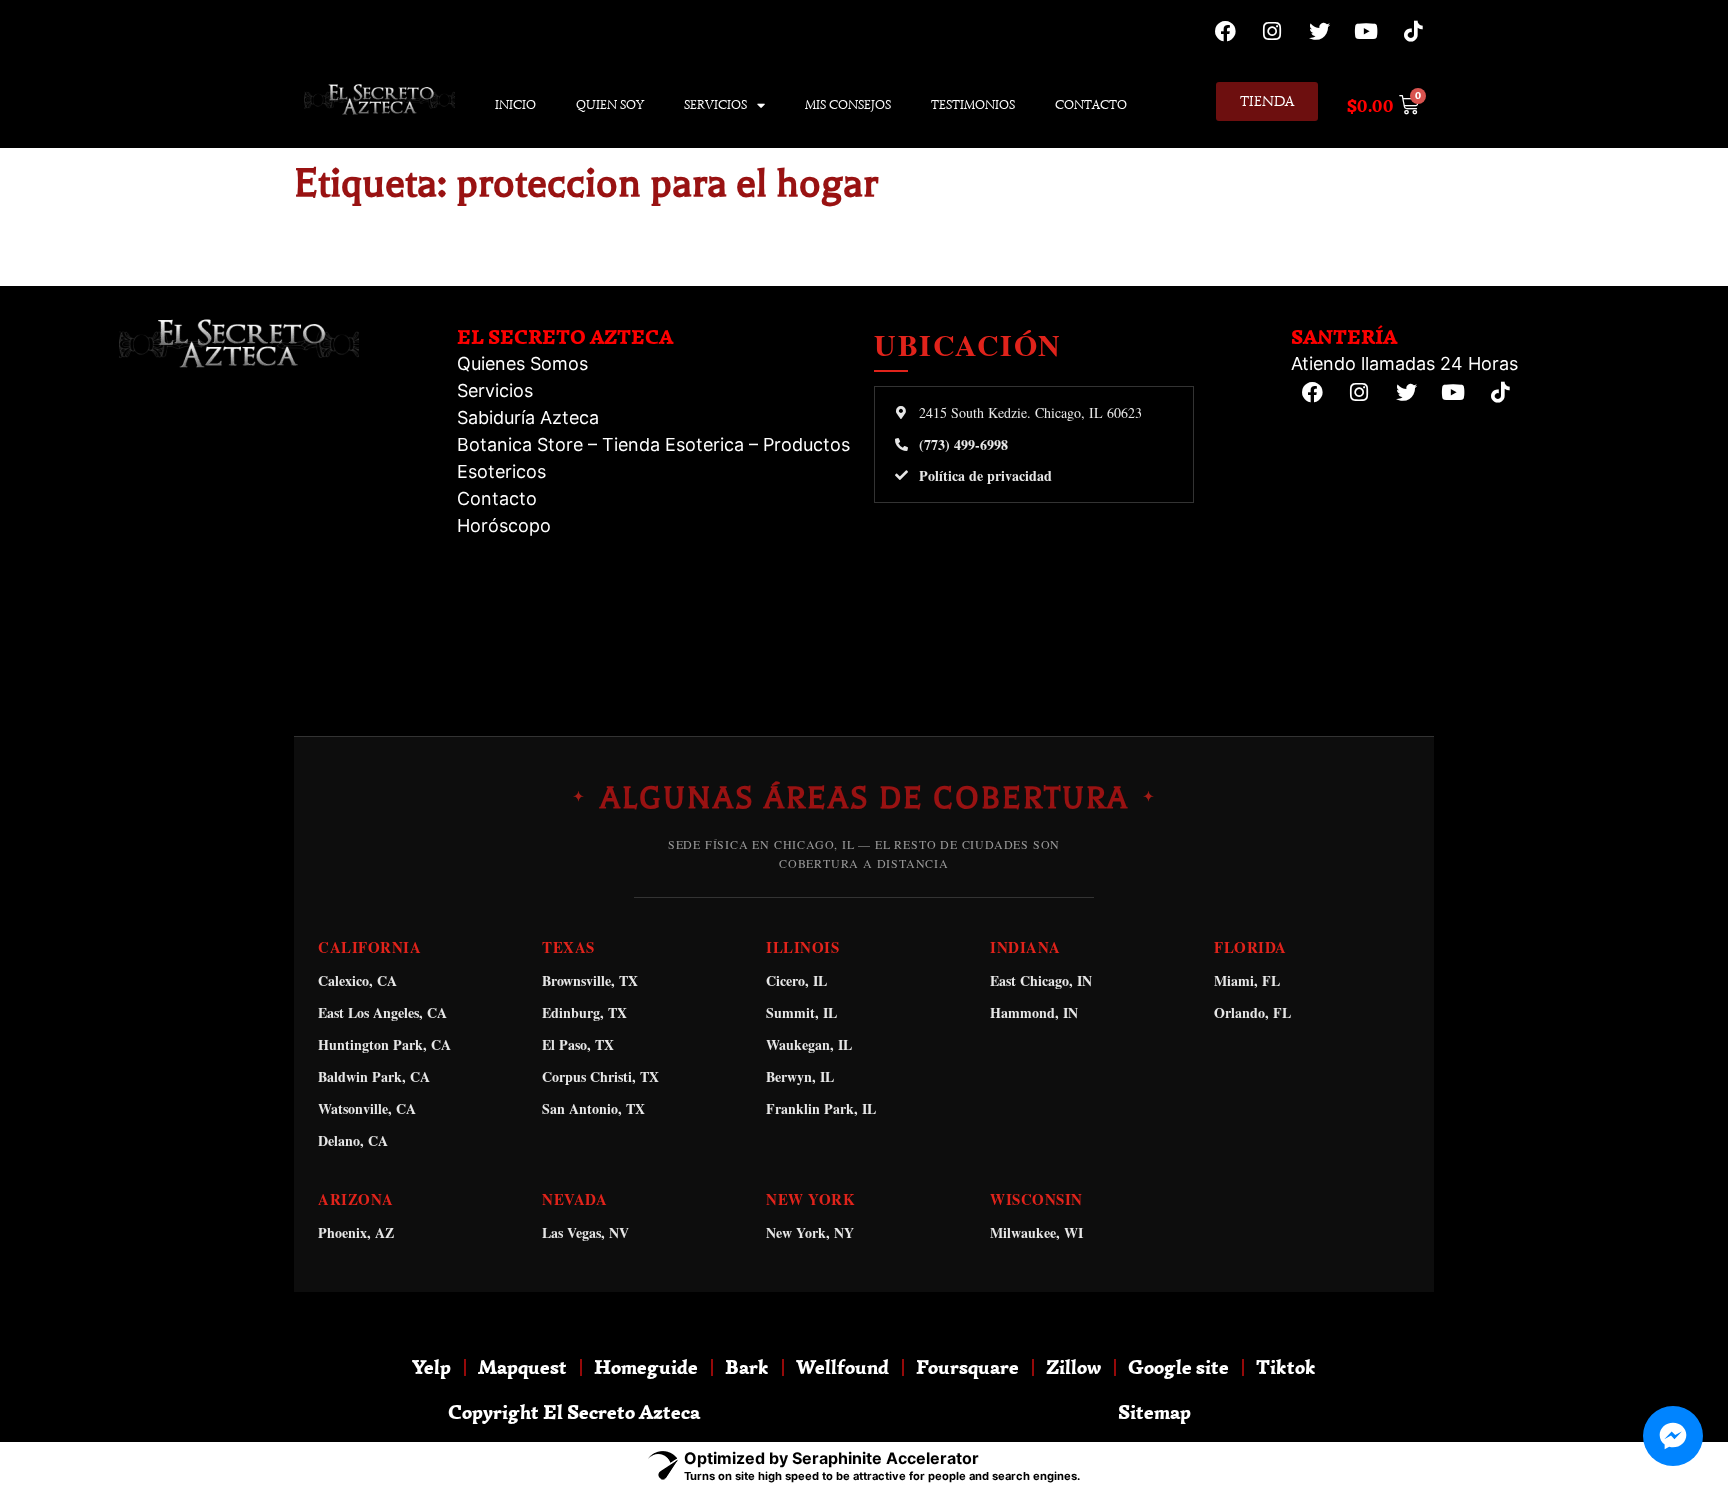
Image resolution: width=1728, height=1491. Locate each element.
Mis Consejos (848, 104)
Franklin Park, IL (821, 1108)
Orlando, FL (1252, 1012)
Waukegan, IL (809, 1044)
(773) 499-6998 (963, 445)
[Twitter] (1319, 31)
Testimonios (973, 104)
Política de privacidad (985, 476)
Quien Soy (610, 104)
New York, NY (810, 1232)
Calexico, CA (357, 980)
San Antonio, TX (593, 1108)
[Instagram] (1272, 31)
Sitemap (1154, 1411)
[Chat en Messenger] (1673, 1436)
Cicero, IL (796, 980)
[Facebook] (1225, 31)
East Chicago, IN (1041, 980)
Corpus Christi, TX (600, 1076)
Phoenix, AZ (356, 1232)
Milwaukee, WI (1036, 1232)
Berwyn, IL (800, 1076)
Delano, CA (353, 1140)
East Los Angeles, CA (382, 1012)
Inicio (515, 104)
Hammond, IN (1034, 1012)
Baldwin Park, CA (374, 1076)
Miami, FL (1247, 980)
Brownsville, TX (590, 980)
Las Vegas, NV (585, 1232)
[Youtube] (1366, 31)
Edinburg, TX (584, 1012)
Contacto (1091, 104)
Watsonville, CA (367, 1108)
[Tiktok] (1413, 31)
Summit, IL (801, 1012)
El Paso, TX (578, 1044)
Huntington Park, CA (384, 1044)
